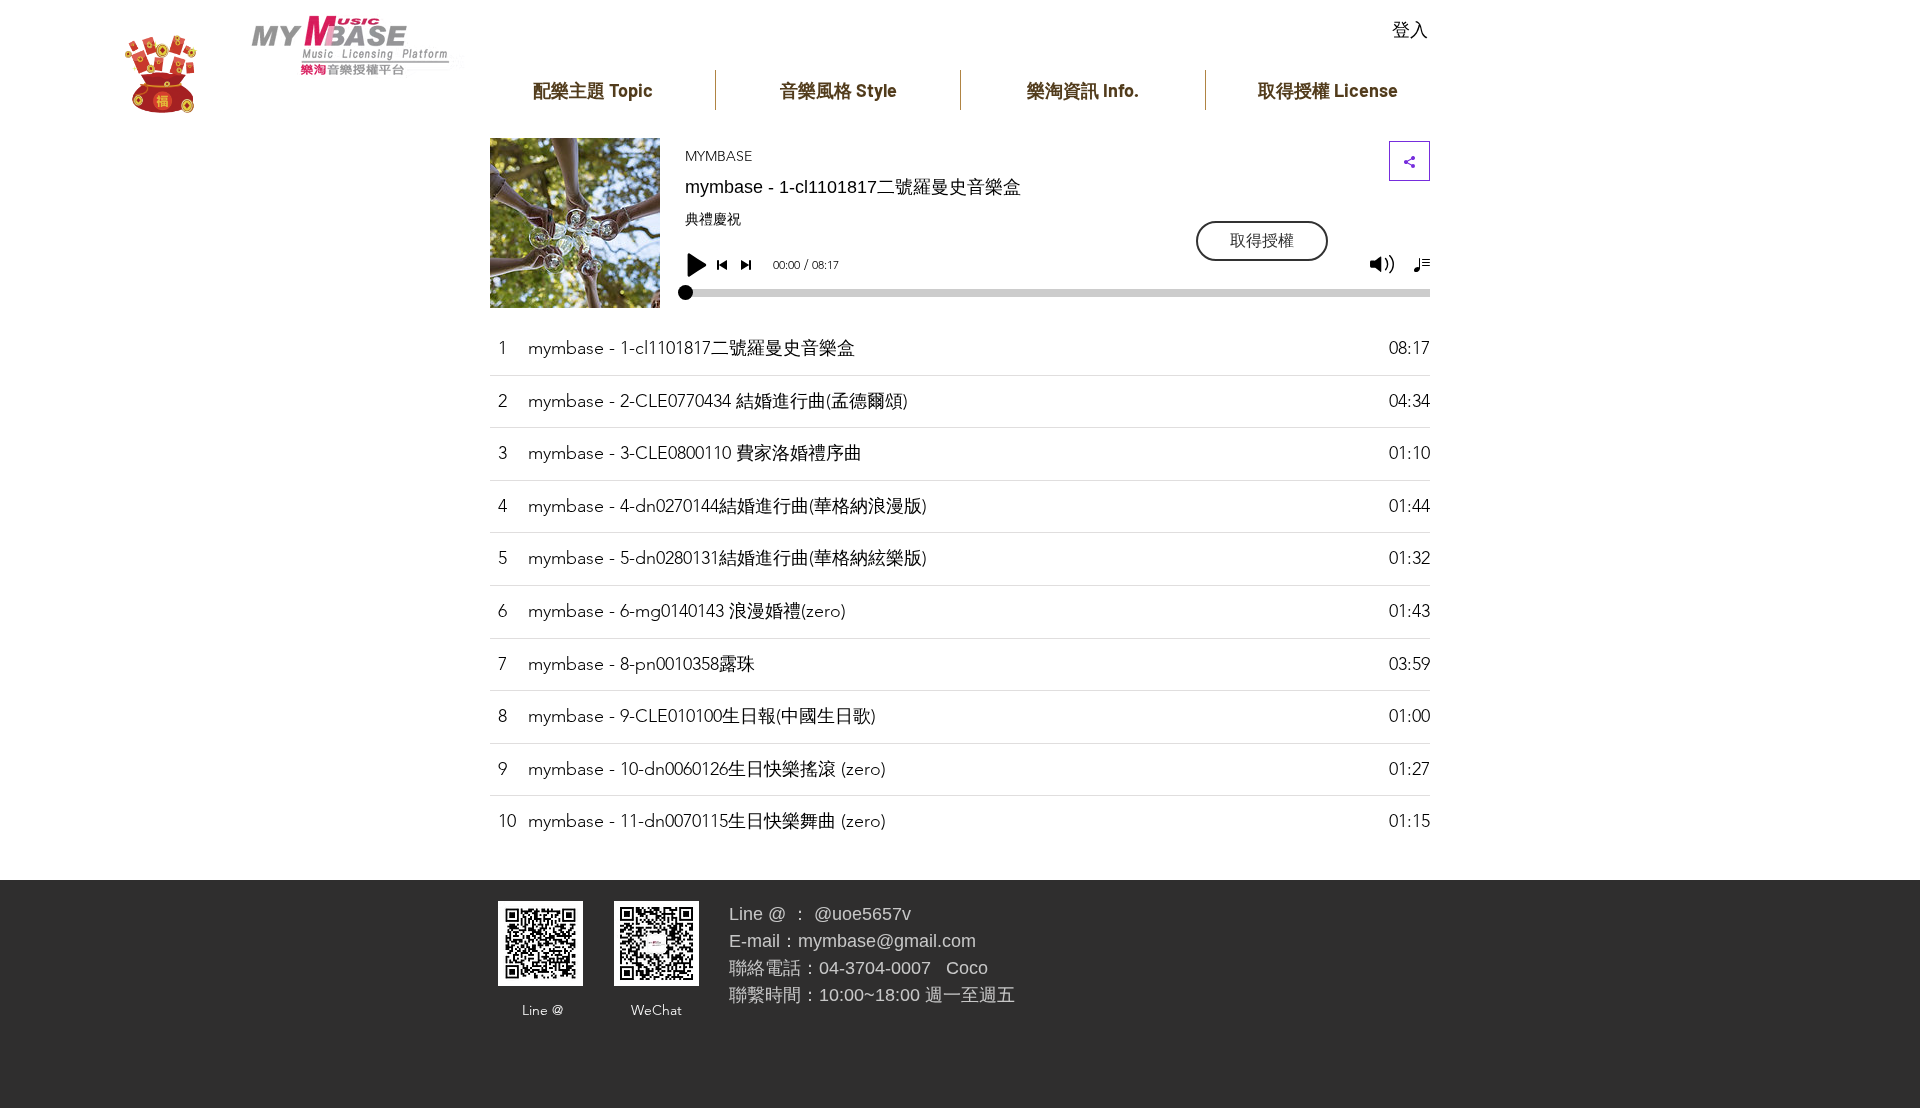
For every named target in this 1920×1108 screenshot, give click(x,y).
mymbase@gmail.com (887, 941)
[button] (592, 90)
